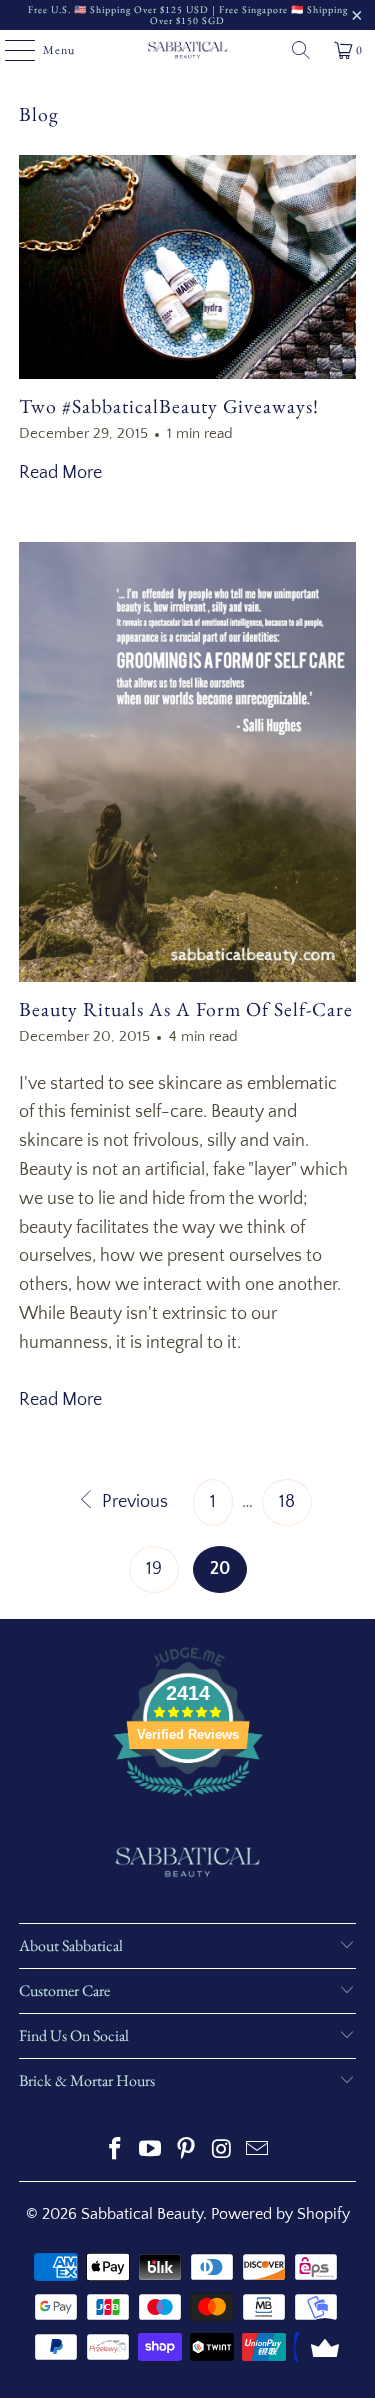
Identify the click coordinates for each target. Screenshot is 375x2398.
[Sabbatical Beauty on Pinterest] (187, 2151)
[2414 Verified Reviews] (188, 1800)
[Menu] (9, 50)
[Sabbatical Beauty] (188, 50)
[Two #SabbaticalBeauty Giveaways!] (187, 267)
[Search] (301, 50)
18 (287, 1502)
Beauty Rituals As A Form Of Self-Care (186, 1009)
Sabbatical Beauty (142, 2214)
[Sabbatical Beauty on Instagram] (222, 2151)
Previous (133, 1502)
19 (154, 1569)
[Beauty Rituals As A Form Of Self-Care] (187, 761)
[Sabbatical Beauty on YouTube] (151, 2151)
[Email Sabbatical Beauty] (258, 2151)
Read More (60, 473)
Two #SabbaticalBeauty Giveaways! (169, 406)
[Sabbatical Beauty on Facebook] (115, 2151)
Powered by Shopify (280, 2214)
